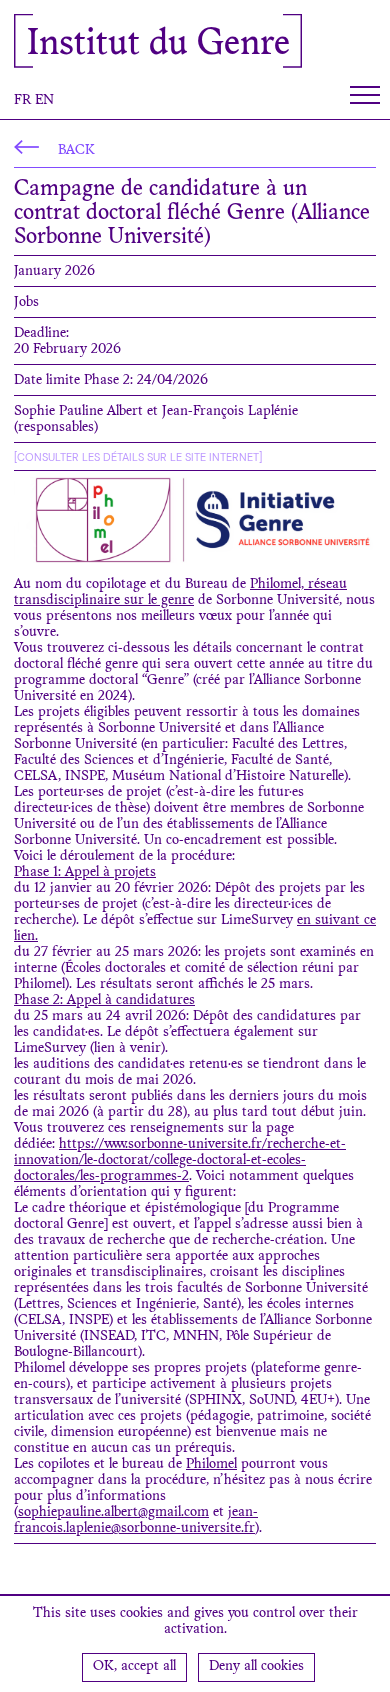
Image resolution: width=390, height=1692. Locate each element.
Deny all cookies (256, 1667)
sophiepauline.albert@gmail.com (113, 1513)
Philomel (211, 1465)
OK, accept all (134, 1667)
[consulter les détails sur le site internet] (138, 457)
